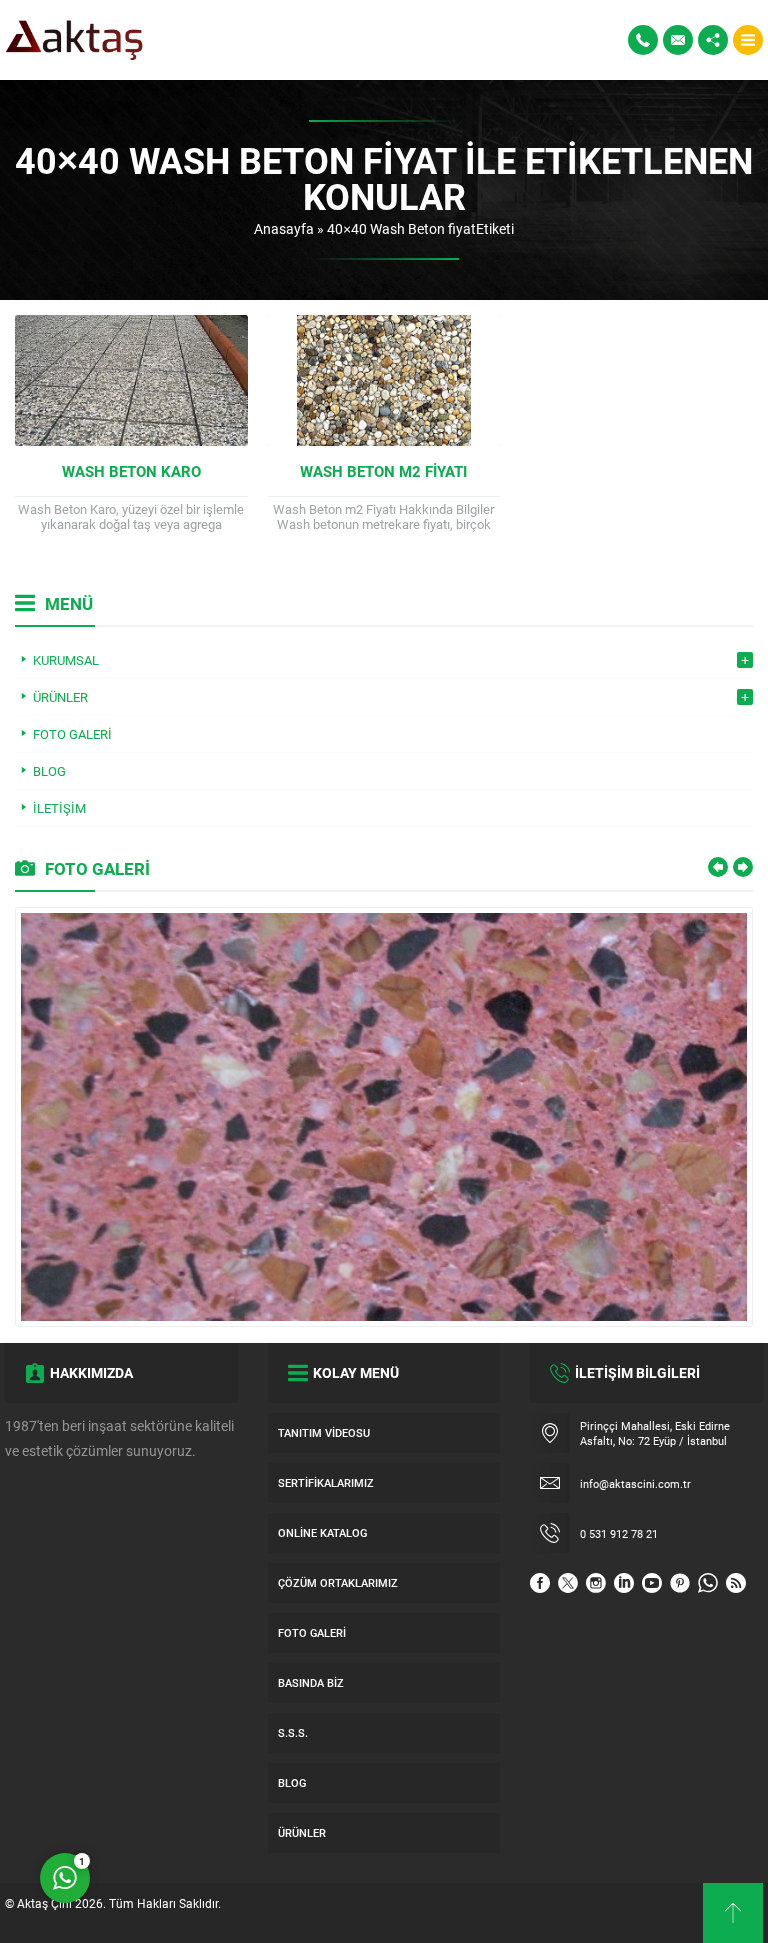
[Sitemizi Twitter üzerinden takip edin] (568, 1583)
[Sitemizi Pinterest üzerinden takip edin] (680, 1583)
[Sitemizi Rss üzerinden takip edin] (736, 1583)
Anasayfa (284, 228)
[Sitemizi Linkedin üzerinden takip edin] (624, 1583)
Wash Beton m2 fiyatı (383, 471)
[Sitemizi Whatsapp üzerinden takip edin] (708, 1583)
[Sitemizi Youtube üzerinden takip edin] (652, 1583)
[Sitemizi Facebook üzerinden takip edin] (540, 1583)
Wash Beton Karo (131, 471)
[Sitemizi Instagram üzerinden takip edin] (596, 1583)
